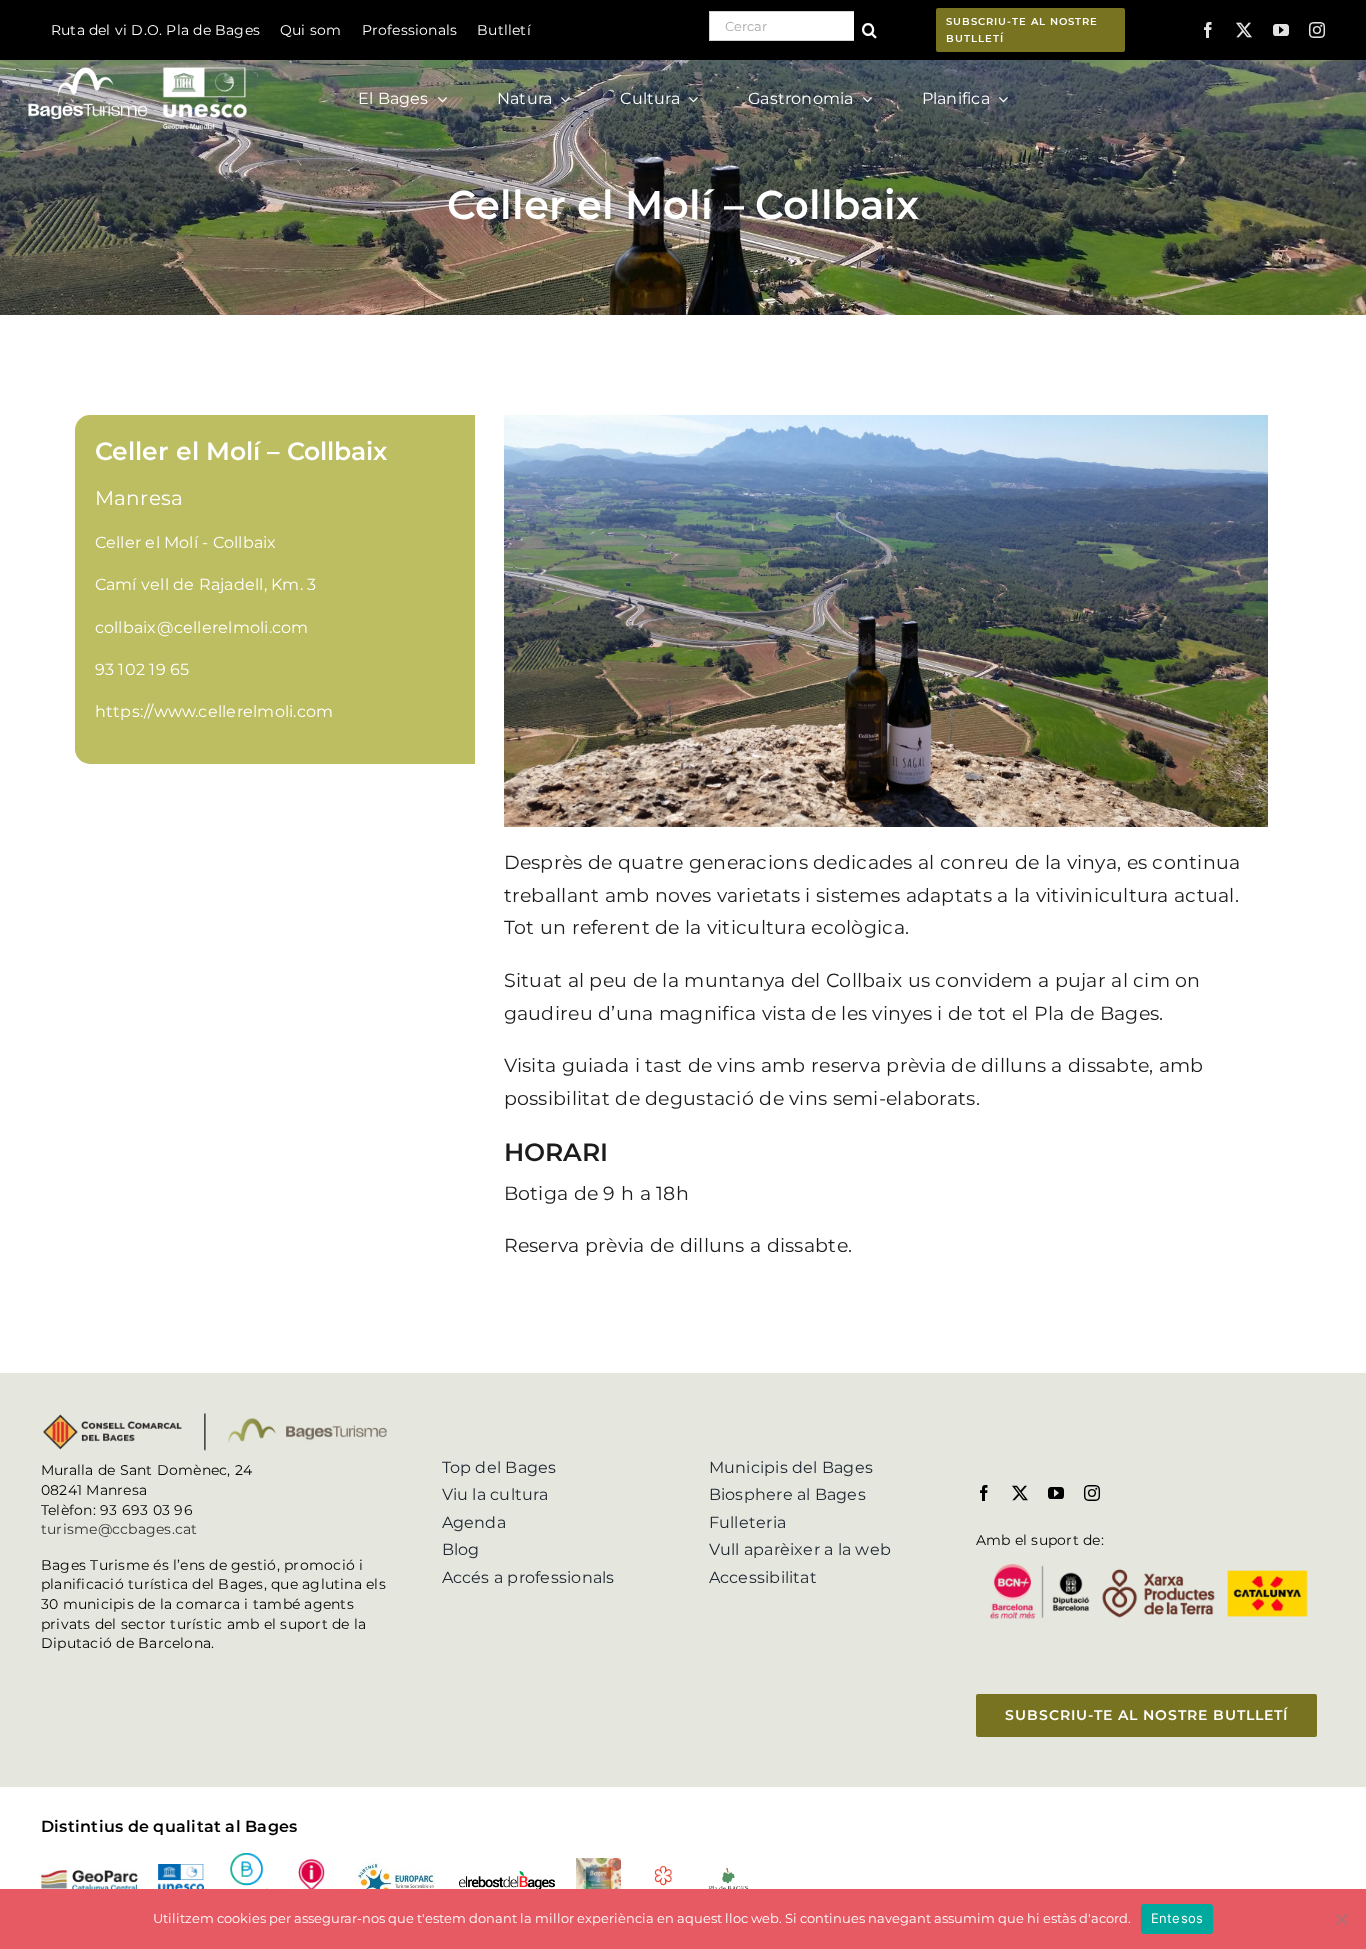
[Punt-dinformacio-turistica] (311, 1865)
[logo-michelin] (663, 1872)
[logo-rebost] (506, 1877)
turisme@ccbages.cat (119, 1529)
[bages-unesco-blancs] (139, 64)
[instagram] (1317, 30)
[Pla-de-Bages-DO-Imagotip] (728, 1873)
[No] (1341, 1919)
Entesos (1177, 1918)
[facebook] (1208, 30)
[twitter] (1244, 30)
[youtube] (1281, 30)
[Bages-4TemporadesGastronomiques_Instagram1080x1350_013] (598, 1865)
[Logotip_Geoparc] (89, 1877)
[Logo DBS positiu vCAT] (246, 1860)
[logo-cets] (396, 1865)
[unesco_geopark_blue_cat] (180, 1871)
